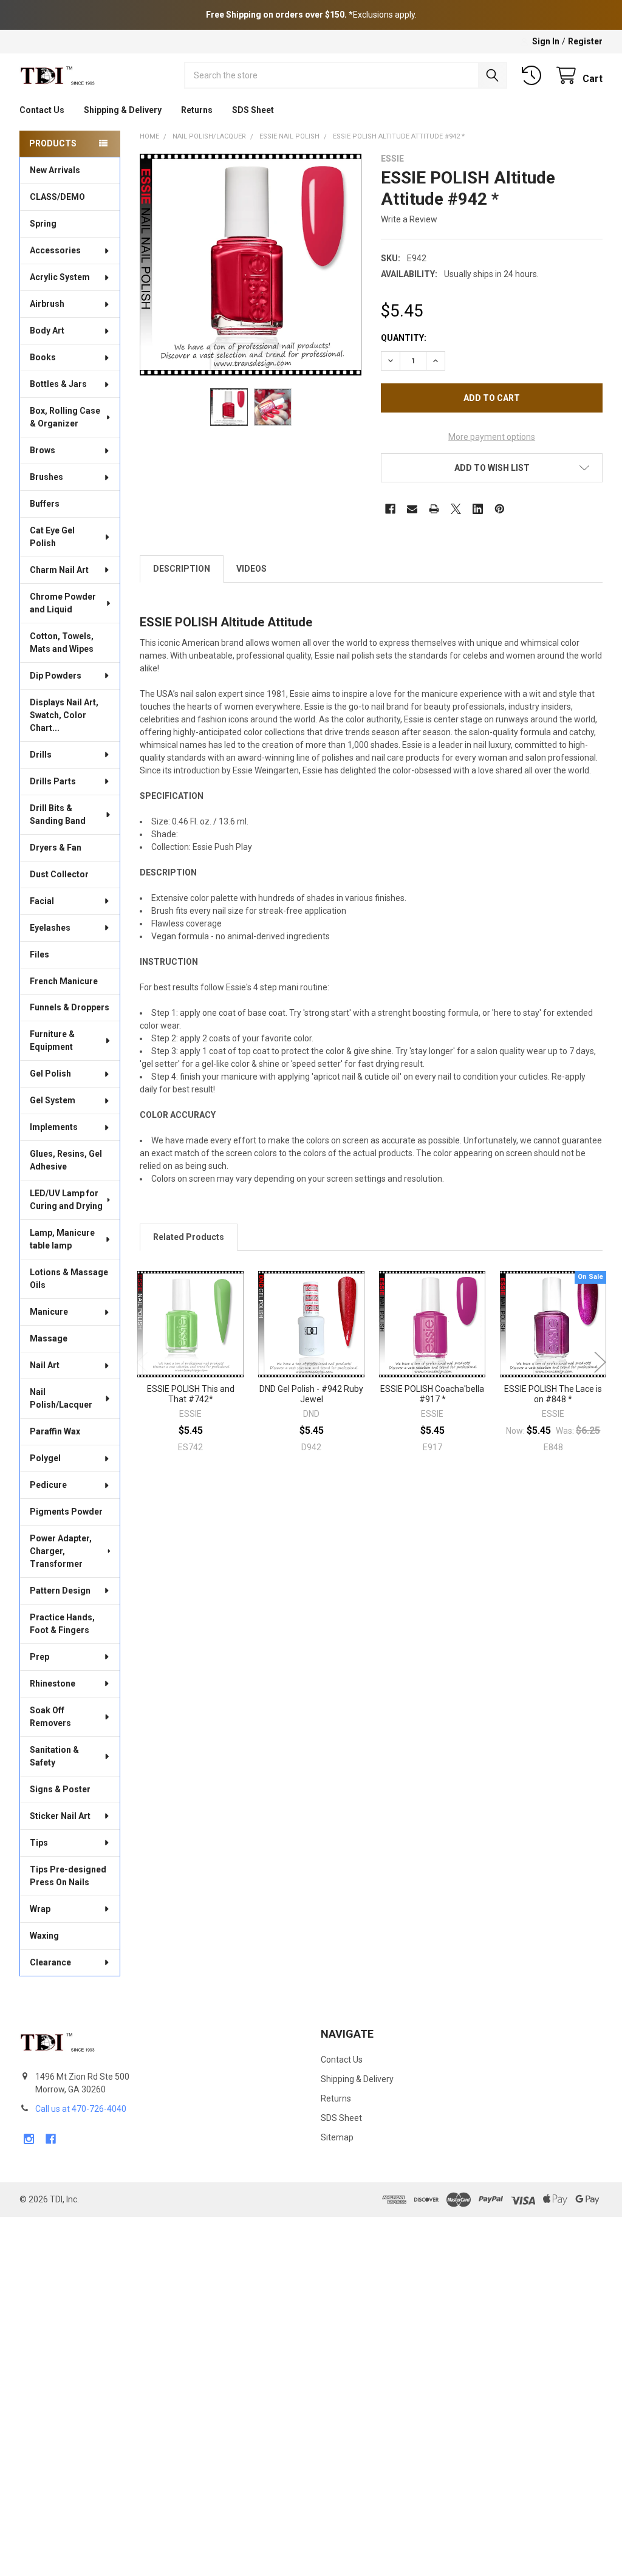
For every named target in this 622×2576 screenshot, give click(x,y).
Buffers (45, 504)
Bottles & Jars (58, 384)
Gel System (53, 1100)
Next (600, 1362)
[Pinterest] (500, 509)
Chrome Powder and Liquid (63, 603)
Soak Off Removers (50, 1717)
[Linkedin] (478, 509)
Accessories (55, 250)
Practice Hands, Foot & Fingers (62, 1624)
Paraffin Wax (55, 1431)
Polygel (45, 1458)
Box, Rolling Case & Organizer (65, 417)
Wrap (40, 1909)
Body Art (47, 331)
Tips (39, 1843)
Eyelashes (50, 928)
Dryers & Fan (56, 848)
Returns (197, 110)
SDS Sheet (253, 110)
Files (39, 954)
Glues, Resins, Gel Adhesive (66, 1160)
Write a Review (409, 219)
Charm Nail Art (59, 570)
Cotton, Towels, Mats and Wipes (62, 642)
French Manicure (64, 981)
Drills (41, 755)
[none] (251, 265)
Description (182, 569)
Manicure (49, 1312)
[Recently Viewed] (534, 76)
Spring (43, 224)
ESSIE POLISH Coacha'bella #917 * (432, 1394)
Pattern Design (60, 1591)
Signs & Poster (60, 1789)
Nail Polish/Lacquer (61, 1398)
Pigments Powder (66, 1512)
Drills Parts (53, 781)
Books (43, 357)
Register (585, 41)
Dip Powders (56, 676)
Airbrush (47, 304)
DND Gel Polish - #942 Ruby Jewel (311, 1394)
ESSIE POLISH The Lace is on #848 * (553, 1394)
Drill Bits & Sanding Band (58, 814)
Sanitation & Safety (54, 1756)
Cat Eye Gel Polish (52, 537)
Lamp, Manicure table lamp (62, 1239)
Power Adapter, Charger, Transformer (61, 1551)
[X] (456, 509)
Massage (49, 1338)
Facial (42, 901)
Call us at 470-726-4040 (81, 2109)
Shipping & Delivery (123, 110)
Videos (251, 569)
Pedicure (48, 1485)
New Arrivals (55, 170)
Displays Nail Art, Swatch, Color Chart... (64, 715)
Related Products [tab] (189, 1237)
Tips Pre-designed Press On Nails (68, 1876)
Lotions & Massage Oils (69, 1279)
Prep (39, 1657)
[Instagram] (29, 2139)
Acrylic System (60, 277)
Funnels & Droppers (70, 1007)
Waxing (44, 1936)
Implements (54, 1127)
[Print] (434, 509)
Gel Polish (50, 1074)
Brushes (46, 477)
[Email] (412, 509)
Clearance (50, 1962)
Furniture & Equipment (52, 1040)
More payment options (492, 437)
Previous (142, 1362)
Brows (43, 450)
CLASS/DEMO (57, 197)
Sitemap (337, 2137)
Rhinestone (53, 1684)
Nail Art (45, 1365)
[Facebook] (390, 509)
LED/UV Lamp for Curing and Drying (66, 1200)
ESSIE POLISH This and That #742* (191, 1394)
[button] (492, 468)
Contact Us (42, 110)
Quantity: (404, 338)
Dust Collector (59, 874)
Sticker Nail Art (60, 1816)
